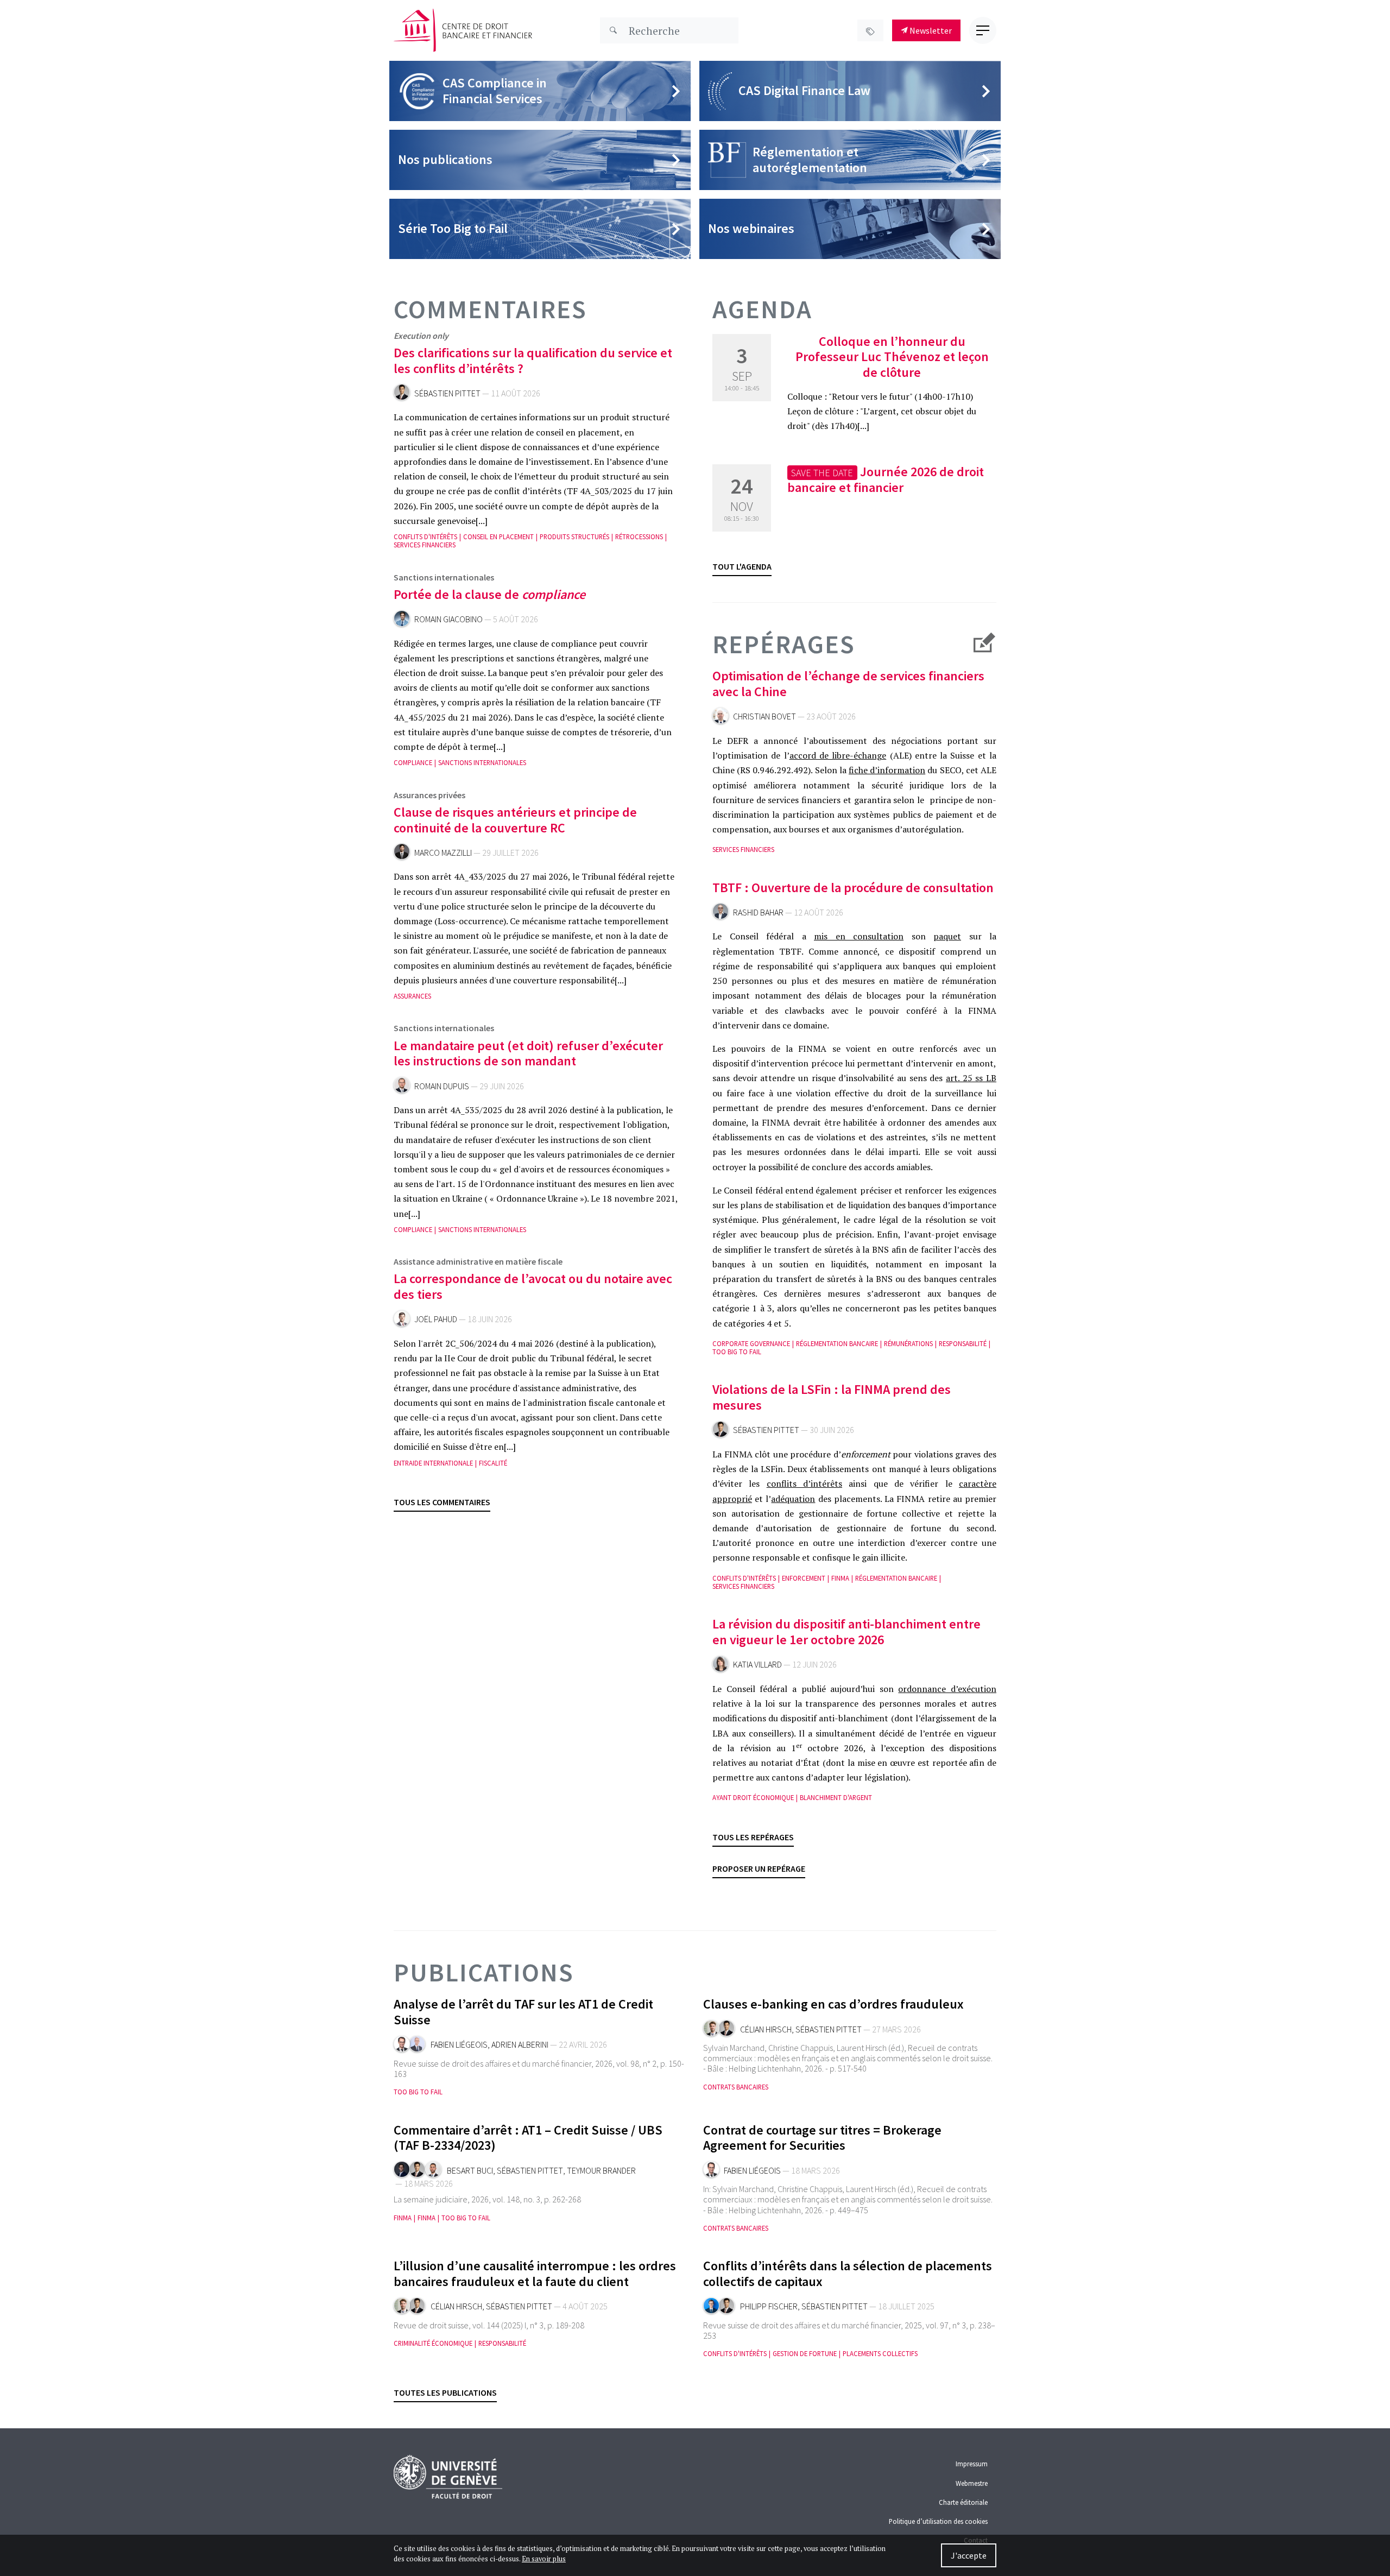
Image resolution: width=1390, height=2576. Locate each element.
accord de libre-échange (838, 755)
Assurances (412, 996)
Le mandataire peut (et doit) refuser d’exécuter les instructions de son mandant (528, 1053)
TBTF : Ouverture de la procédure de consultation (853, 888)
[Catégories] (870, 30)
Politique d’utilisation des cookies (938, 2521)
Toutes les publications (445, 2392)
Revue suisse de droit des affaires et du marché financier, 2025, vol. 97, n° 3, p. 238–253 (849, 2330)
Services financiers (425, 545)
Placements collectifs (880, 2354)
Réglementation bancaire (837, 1344)
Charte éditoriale (963, 2502)
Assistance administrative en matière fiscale (478, 1261)
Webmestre (972, 2483)
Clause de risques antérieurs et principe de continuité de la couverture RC (515, 820)
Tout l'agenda (742, 566)
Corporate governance (751, 1344)
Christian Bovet (764, 716)
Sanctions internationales (444, 577)
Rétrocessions (639, 537)
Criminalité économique (433, 2343)
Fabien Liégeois (459, 2045)
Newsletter (930, 30)
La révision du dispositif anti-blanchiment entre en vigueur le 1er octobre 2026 (846, 1632)
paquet (947, 936)
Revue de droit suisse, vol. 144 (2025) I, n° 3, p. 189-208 (489, 2325)
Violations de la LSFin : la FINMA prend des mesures (832, 1397)
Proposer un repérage (759, 1868)
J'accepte (969, 2555)
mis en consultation (859, 936)
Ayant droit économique (753, 1798)
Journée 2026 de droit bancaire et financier (885, 480)
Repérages (784, 645)
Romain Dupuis (442, 1086)
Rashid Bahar (758, 913)
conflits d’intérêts (804, 1483)
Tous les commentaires (442, 1502)
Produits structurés (574, 537)
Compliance (413, 763)
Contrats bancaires (736, 2087)
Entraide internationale (433, 1463)
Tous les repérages (753, 1837)
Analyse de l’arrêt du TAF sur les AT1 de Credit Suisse (523, 2012)
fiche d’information (887, 770)
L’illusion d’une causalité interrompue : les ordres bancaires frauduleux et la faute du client (535, 2274)
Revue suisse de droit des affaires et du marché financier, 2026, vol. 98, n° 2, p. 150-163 (539, 2069)
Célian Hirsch (766, 2029)
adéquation (793, 1499)
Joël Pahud (436, 1319)
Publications (484, 1972)
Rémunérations (908, 1344)
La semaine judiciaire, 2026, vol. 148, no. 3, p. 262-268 (487, 2199)
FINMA (840, 1578)
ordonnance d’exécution (947, 1689)
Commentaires (490, 309)
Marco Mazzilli (443, 853)
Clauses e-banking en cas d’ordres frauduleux (833, 2004)
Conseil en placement (498, 537)
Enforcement (804, 1578)
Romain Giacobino (448, 619)
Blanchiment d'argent (836, 1798)
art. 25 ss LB (971, 1078)
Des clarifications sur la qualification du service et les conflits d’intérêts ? (533, 361)
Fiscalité (493, 1463)
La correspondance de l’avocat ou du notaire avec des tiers (533, 1286)
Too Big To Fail (737, 1352)
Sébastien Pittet (447, 393)
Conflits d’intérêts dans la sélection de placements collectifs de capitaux (848, 2274)
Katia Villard (757, 1665)
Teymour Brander (601, 2171)
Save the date (822, 473)
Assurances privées (429, 795)
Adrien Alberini (520, 2045)
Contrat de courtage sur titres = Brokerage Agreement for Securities (822, 2138)
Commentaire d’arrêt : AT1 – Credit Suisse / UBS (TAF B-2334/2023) (528, 2138)
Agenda (762, 309)
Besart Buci (470, 2171)
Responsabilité (963, 1344)
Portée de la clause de (489, 594)
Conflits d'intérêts (425, 537)
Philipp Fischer (769, 2306)
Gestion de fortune (805, 2354)
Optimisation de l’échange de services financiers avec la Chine (848, 684)
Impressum (972, 2464)
